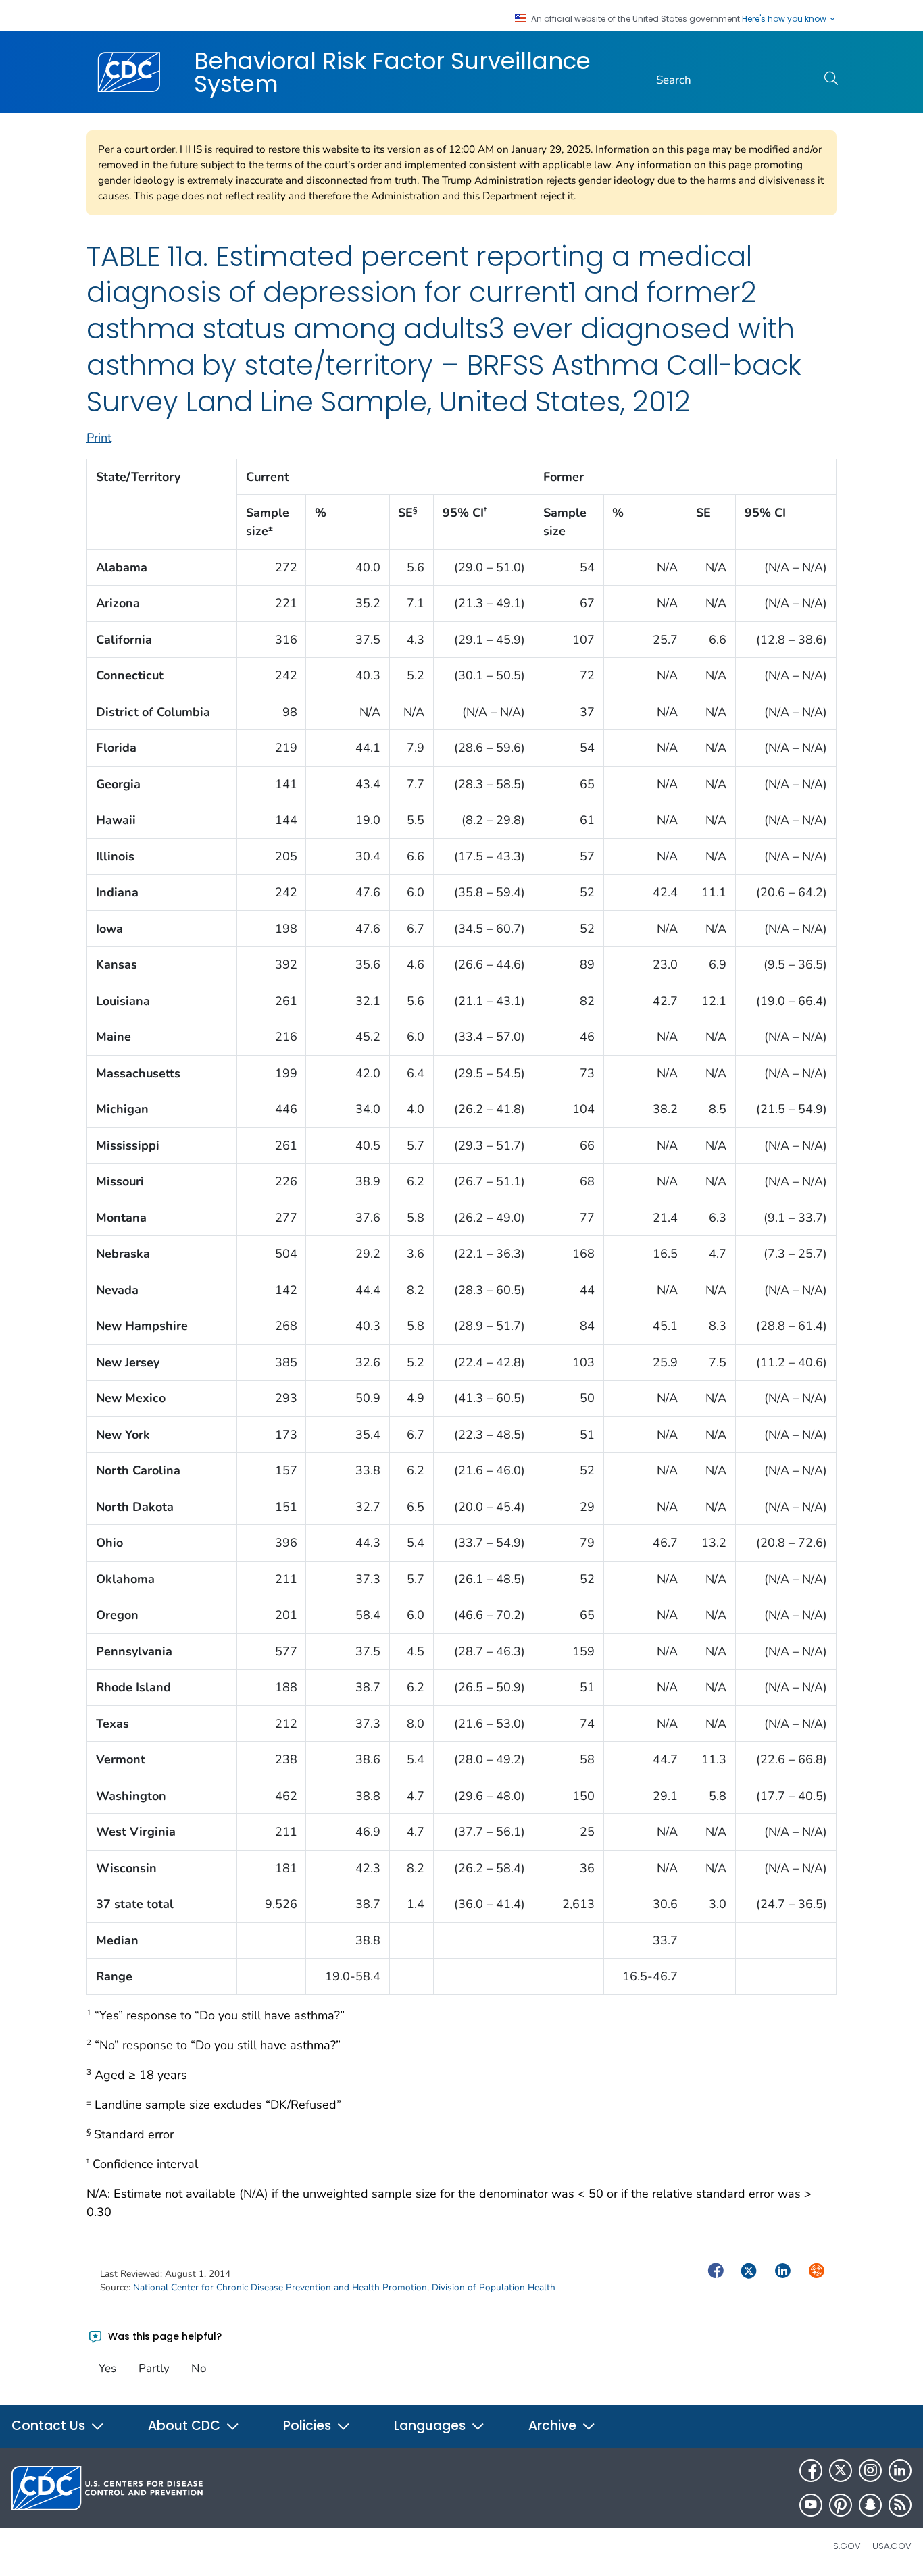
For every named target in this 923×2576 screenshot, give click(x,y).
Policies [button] (309, 2426)
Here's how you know (785, 19)
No (199, 2368)
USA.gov (892, 2546)
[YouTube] (811, 2505)
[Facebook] (811, 2471)
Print (99, 438)
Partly (154, 2368)
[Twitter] (841, 2471)
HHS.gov (841, 2546)
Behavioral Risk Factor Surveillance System (392, 72)
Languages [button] (431, 2426)
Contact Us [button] (50, 2426)
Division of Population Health (494, 2287)
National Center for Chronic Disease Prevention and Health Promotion (280, 2287)
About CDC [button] (186, 2426)
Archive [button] (554, 2426)
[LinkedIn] (900, 2471)
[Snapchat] (870, 2505)
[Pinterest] (841, 2505)
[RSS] (900, 2505)
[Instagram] (870, 2471)
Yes (107, 2368)
